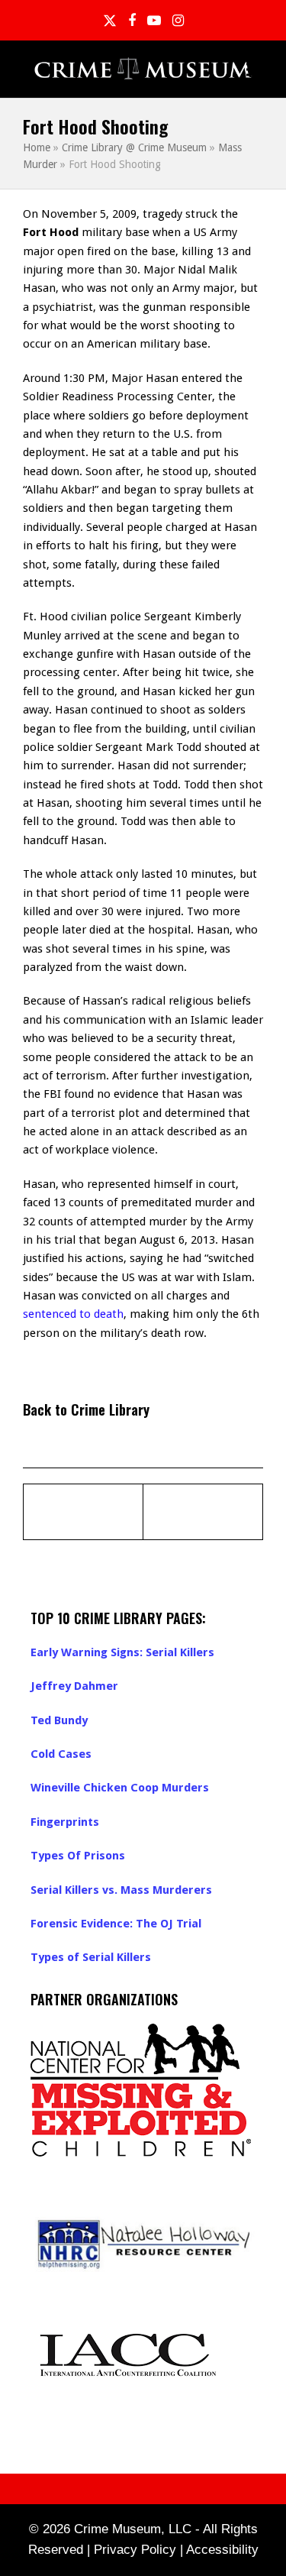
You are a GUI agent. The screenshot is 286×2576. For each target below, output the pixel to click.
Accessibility (222, 2550)
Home (37, 147)
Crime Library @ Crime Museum (134, 147)
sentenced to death (73, 1314)
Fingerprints (65, 1822)
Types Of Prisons (78, 1856)
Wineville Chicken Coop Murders (120, 1788)
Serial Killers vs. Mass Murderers (121, 1890)
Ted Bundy (59, 1720)
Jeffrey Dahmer (74, 1686)
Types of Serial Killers (91, 1957)
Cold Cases (61, 1754)
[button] (255, 69)
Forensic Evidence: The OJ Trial (116, 1924)
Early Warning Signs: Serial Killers (122, 1652)
